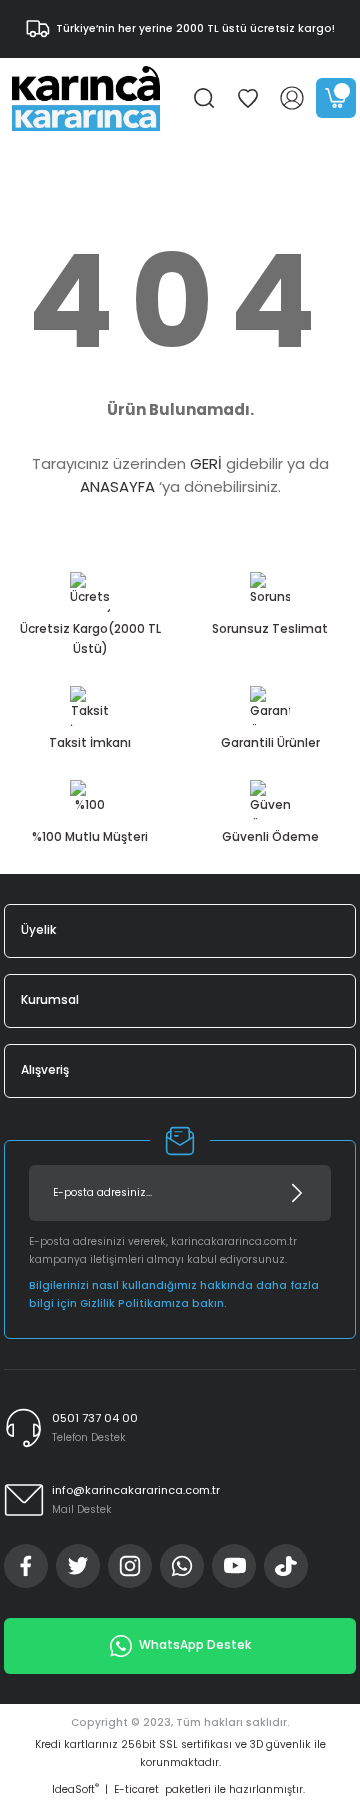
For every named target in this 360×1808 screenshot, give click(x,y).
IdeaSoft (75, 1789)
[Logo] (86, 97)
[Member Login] (292, 98)
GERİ (206, 463)
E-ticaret (136, 1789)
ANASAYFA (117, 486)
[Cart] (336, 98)
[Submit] (297, 1193)
